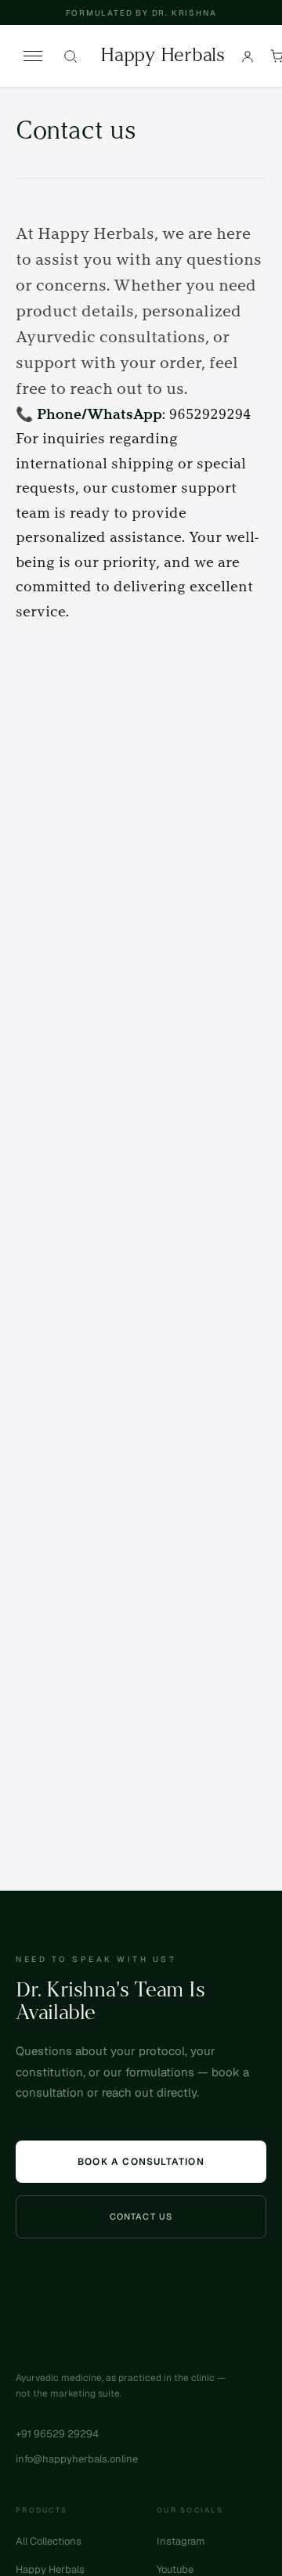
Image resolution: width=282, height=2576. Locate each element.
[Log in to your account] (248, 56)
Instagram (181, 2541)
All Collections (49, 2541)
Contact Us (141, 2217)
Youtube (175, 2569)
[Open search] (70, 56)
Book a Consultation (141, 2162)
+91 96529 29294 (57, 2434)
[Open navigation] (33, 56)
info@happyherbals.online (77, 2459)
